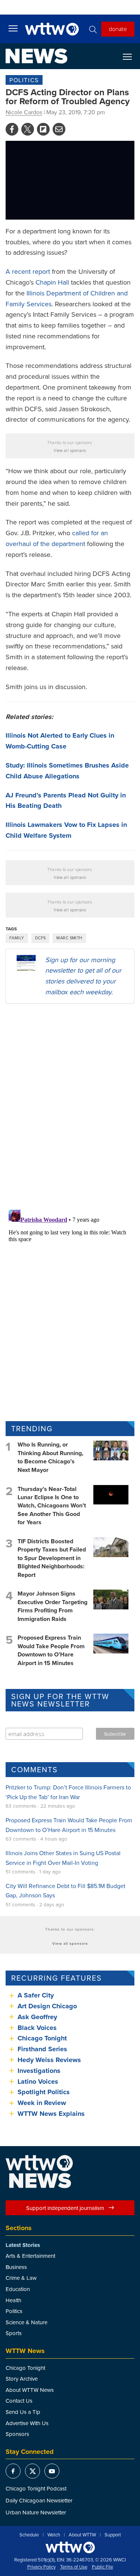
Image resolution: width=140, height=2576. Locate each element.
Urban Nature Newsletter (36, 2512)
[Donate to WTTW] (70, 2547)
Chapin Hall (52, 282)
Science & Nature (27, 2322)
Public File (102, 2567)
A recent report (28, 271)
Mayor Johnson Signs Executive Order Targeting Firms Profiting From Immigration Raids (52, 1606)
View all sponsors (70, 450)
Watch (54, 2535)
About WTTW (82, 2535)
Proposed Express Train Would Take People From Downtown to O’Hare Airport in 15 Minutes (51, 1650)
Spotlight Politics (44, 2092)
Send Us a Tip (23, 2412)
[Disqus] (70, 1106)
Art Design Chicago (47, 2006)
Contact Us (19, 2401)
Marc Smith (69, 938)
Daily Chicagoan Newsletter (39, 2500)
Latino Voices (38, 2081)
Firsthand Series (42, 2049)
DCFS (41, 938)
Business (16, 2267)
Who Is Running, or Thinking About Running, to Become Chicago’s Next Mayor (50, 1457)
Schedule (29, 2535)
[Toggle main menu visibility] (13, 28)
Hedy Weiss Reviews (49, 2060)
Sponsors (17, 2434)
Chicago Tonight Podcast (36, 2488)
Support (113, 2535)
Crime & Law (21, 2278)
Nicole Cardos (24, 112)
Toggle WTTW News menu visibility (131, 56)
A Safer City (36, 1995)
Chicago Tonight (42, 2038)
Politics (24, 80)
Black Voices (37, 2028)
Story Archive (22, 2379)
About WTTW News (30, 2390)
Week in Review (42, 2103)
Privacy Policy (41, 2567)
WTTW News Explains (52, 2114)
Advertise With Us (27, 2423)
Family (17, 938)
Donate (118, 29)
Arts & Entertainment (30, 2256)
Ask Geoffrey (37, 2017)
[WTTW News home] (36, 56)
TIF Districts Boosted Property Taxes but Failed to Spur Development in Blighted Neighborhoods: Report (52, 1558)
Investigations (39, 2071)
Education (18, 2289)
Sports (14, 2333)
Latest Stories (23, 2245)
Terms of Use (74, 2567)
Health (13, 2300)
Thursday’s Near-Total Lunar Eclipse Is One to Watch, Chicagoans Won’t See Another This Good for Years (52, 1506)
